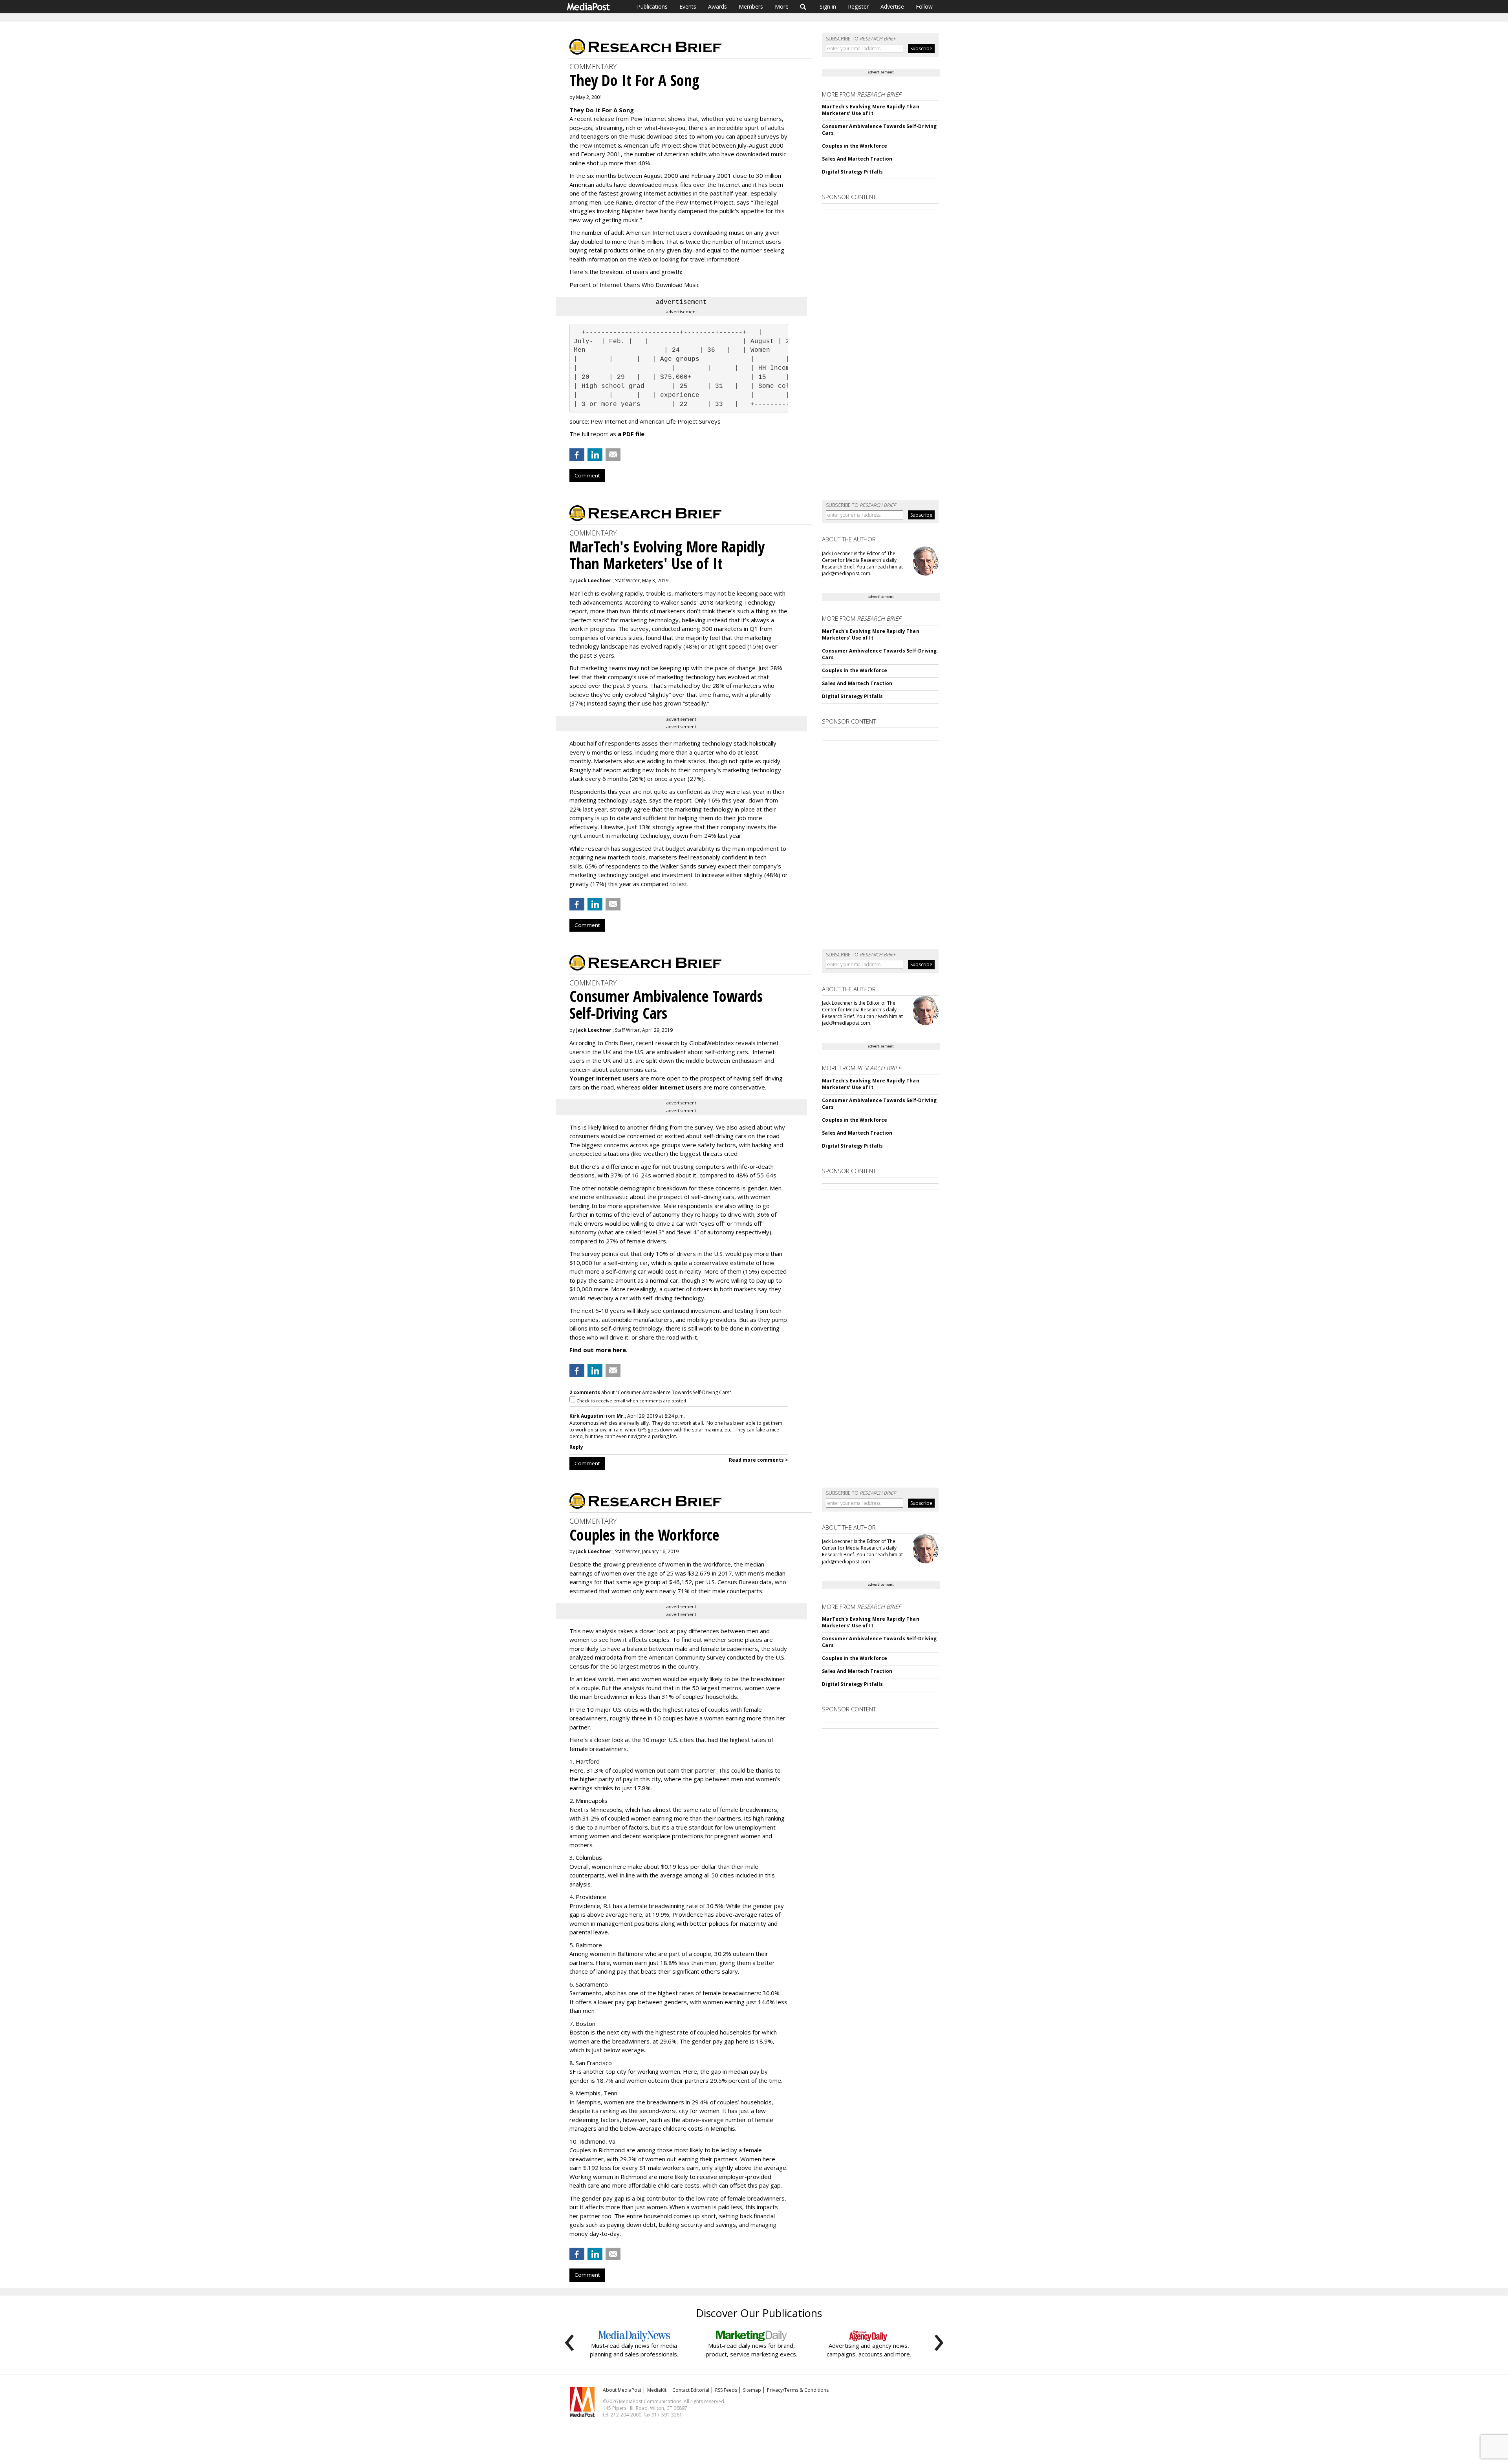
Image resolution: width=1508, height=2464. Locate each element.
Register (858, 6)
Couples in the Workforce (855, 146)
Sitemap (752, 2390)
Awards (717, 6)
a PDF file (631, 434)
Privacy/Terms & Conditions (798, 2390)
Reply (576, 1447)
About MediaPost (622, 2390)
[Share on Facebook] (577, 455)
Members (751, 6)
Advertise (892, 6)
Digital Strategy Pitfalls (852, 172)
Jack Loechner (594, 580)
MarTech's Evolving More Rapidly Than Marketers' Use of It (870, 110)
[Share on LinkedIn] (595, 455)
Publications (652, 6)
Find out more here (598, 1350)
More (782, 6)
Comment (587, 475)
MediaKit (657, 2390)
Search (803, 7)
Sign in (828, 6)
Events (688, 6)
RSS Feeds (726, 2390)
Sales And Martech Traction (857, 159)
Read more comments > (759, 1460)
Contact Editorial (691, 2390)
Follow (924, 6)
